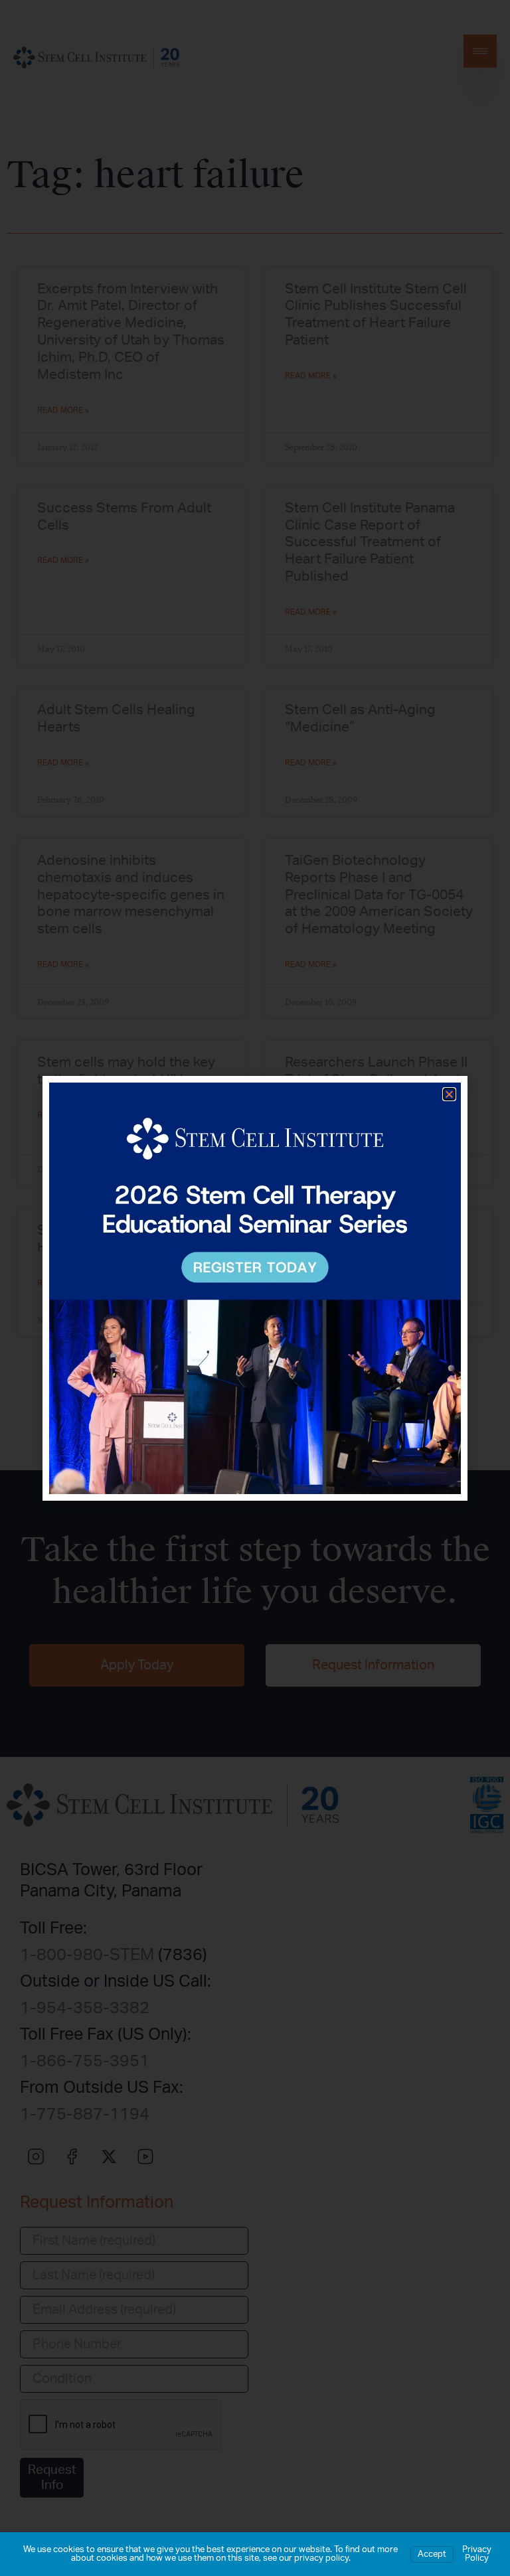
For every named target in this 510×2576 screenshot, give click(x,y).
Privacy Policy (477, 2554)
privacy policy (321, 2558)
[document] (255, 1288)
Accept (432, 2554)
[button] (449, 1094)
